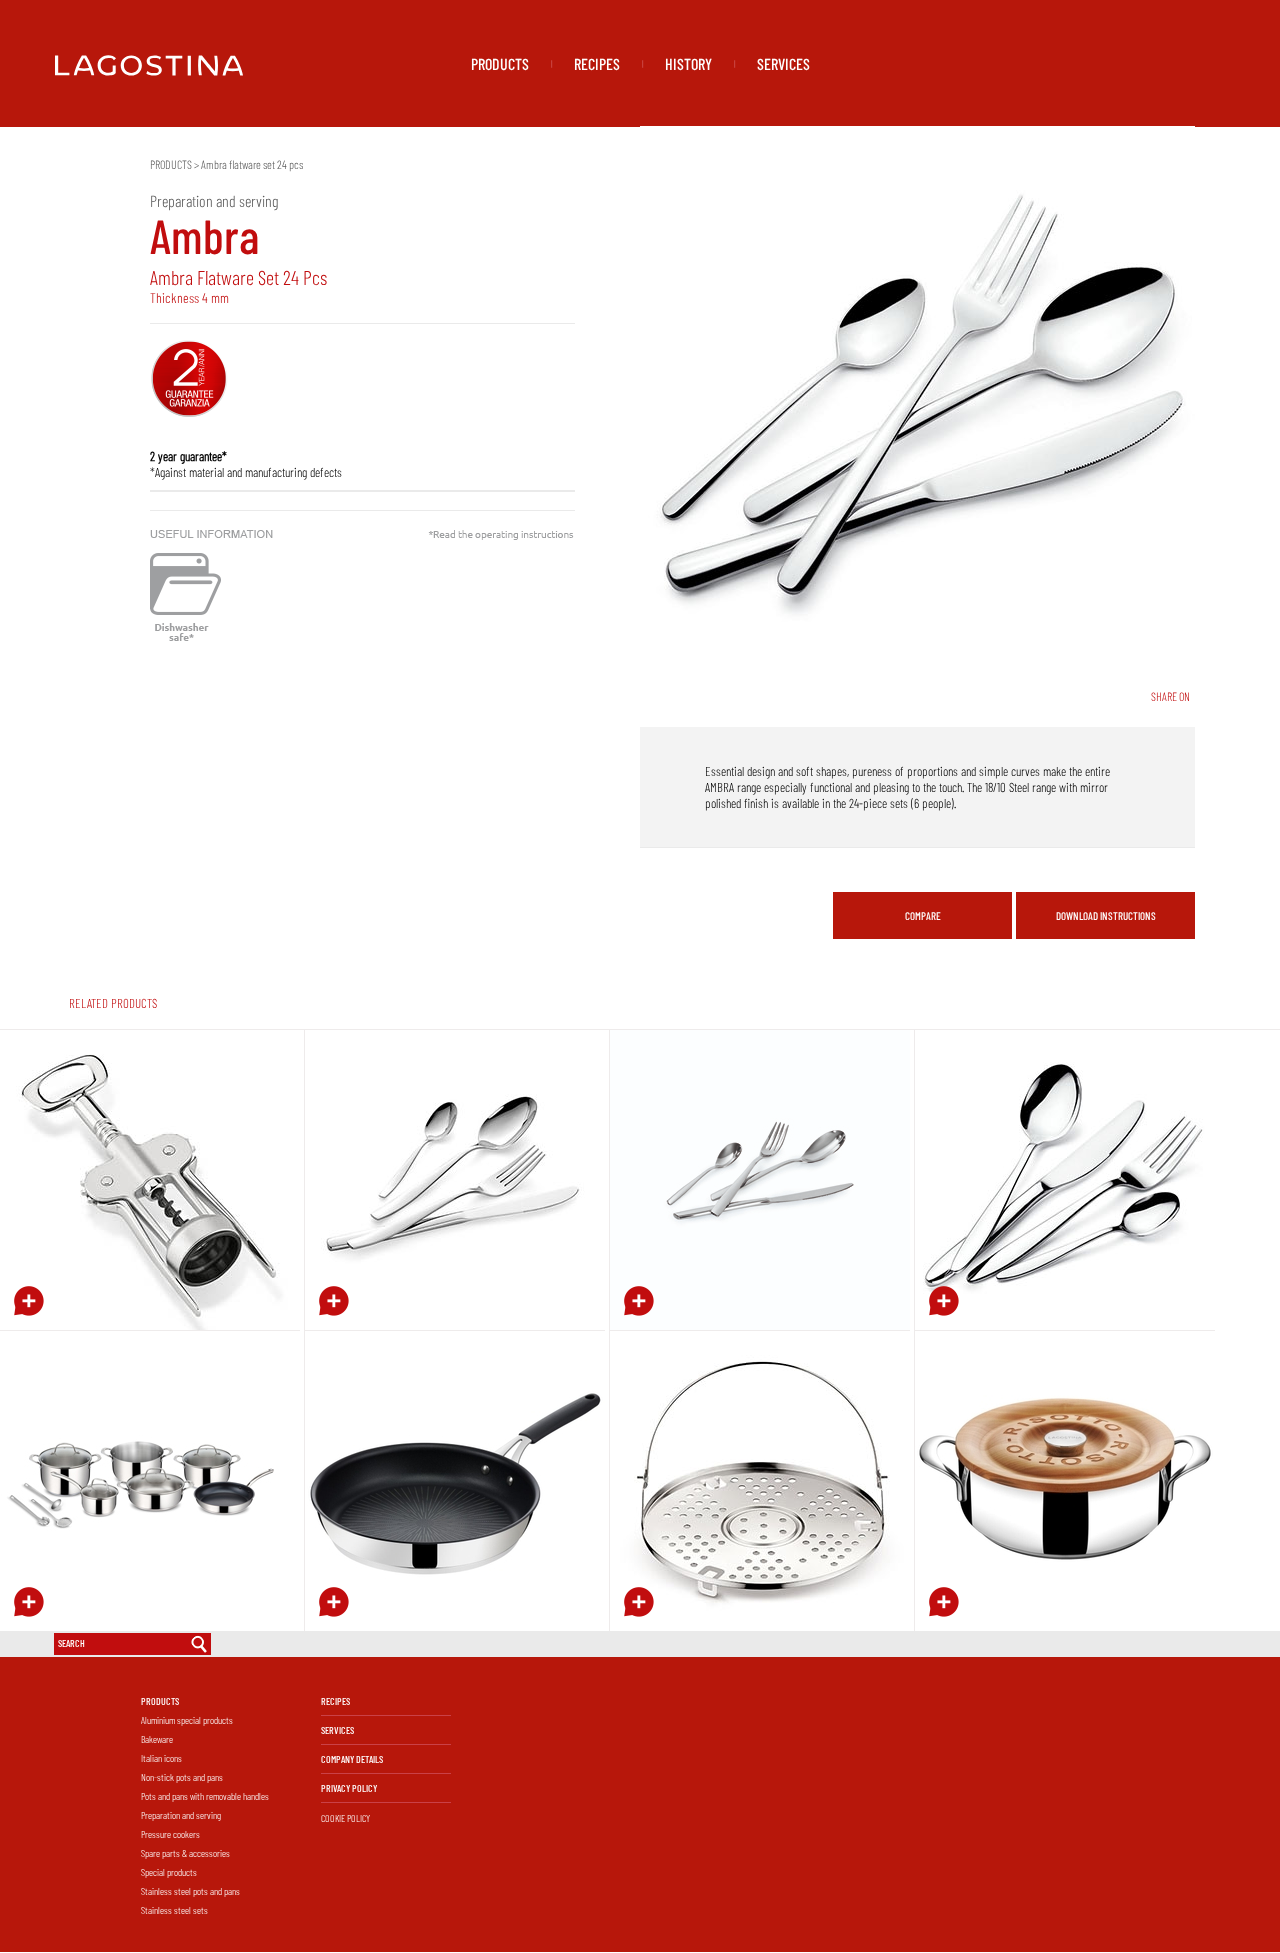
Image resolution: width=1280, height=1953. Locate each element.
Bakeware (157, 1739)
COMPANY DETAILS (352, 1759)
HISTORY (688, 63)
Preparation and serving (181, 1815)
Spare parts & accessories (185, 1853)
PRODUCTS (500, 63)
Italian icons (161, 1758)
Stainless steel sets (174, 1910)
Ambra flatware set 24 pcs (252, 164)
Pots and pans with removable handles (205, 1796)
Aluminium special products (187, 1720)
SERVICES (783, 63)
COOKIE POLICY (345, 1818)
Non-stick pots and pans (182, 1777)
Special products (169, 1872)
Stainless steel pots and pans (190, 1891)
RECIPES (597, 63)
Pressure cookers (170, 1834)
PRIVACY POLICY (349, 1788)
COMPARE (923, 915)
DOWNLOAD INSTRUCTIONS (1106, 915)
